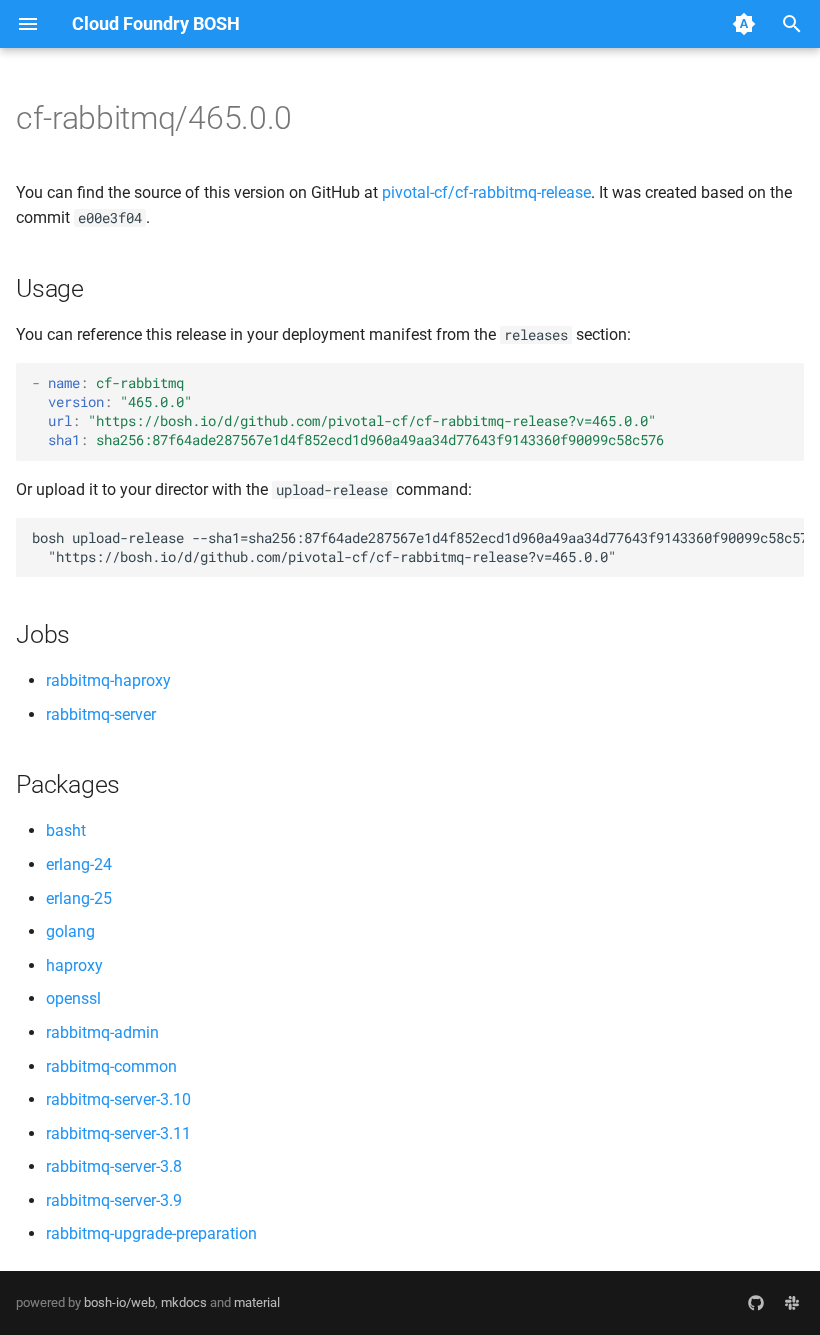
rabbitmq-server (101, 714)
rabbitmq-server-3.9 (114, 1200)
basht (66, 830)
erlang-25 (79, 898)
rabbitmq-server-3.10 (118, 1099)
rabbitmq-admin (102, 1032)
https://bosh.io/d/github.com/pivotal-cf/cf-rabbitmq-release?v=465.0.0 (372, 421)
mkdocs (184, 1302)
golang (70, 931)
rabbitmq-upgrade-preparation (151, 1233)
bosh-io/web (119, 1302)
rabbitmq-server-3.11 (118, 1133)
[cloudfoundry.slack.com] (792, 1303)
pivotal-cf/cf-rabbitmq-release (486, 192)
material (257, 1302)
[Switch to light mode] (744, 24)
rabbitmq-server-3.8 (114, 1166)
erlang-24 (79, 864)
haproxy (74, 965)
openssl (73, 998)
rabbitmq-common (111, 1066)
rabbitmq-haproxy (108, 680)
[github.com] (756, 1303)
